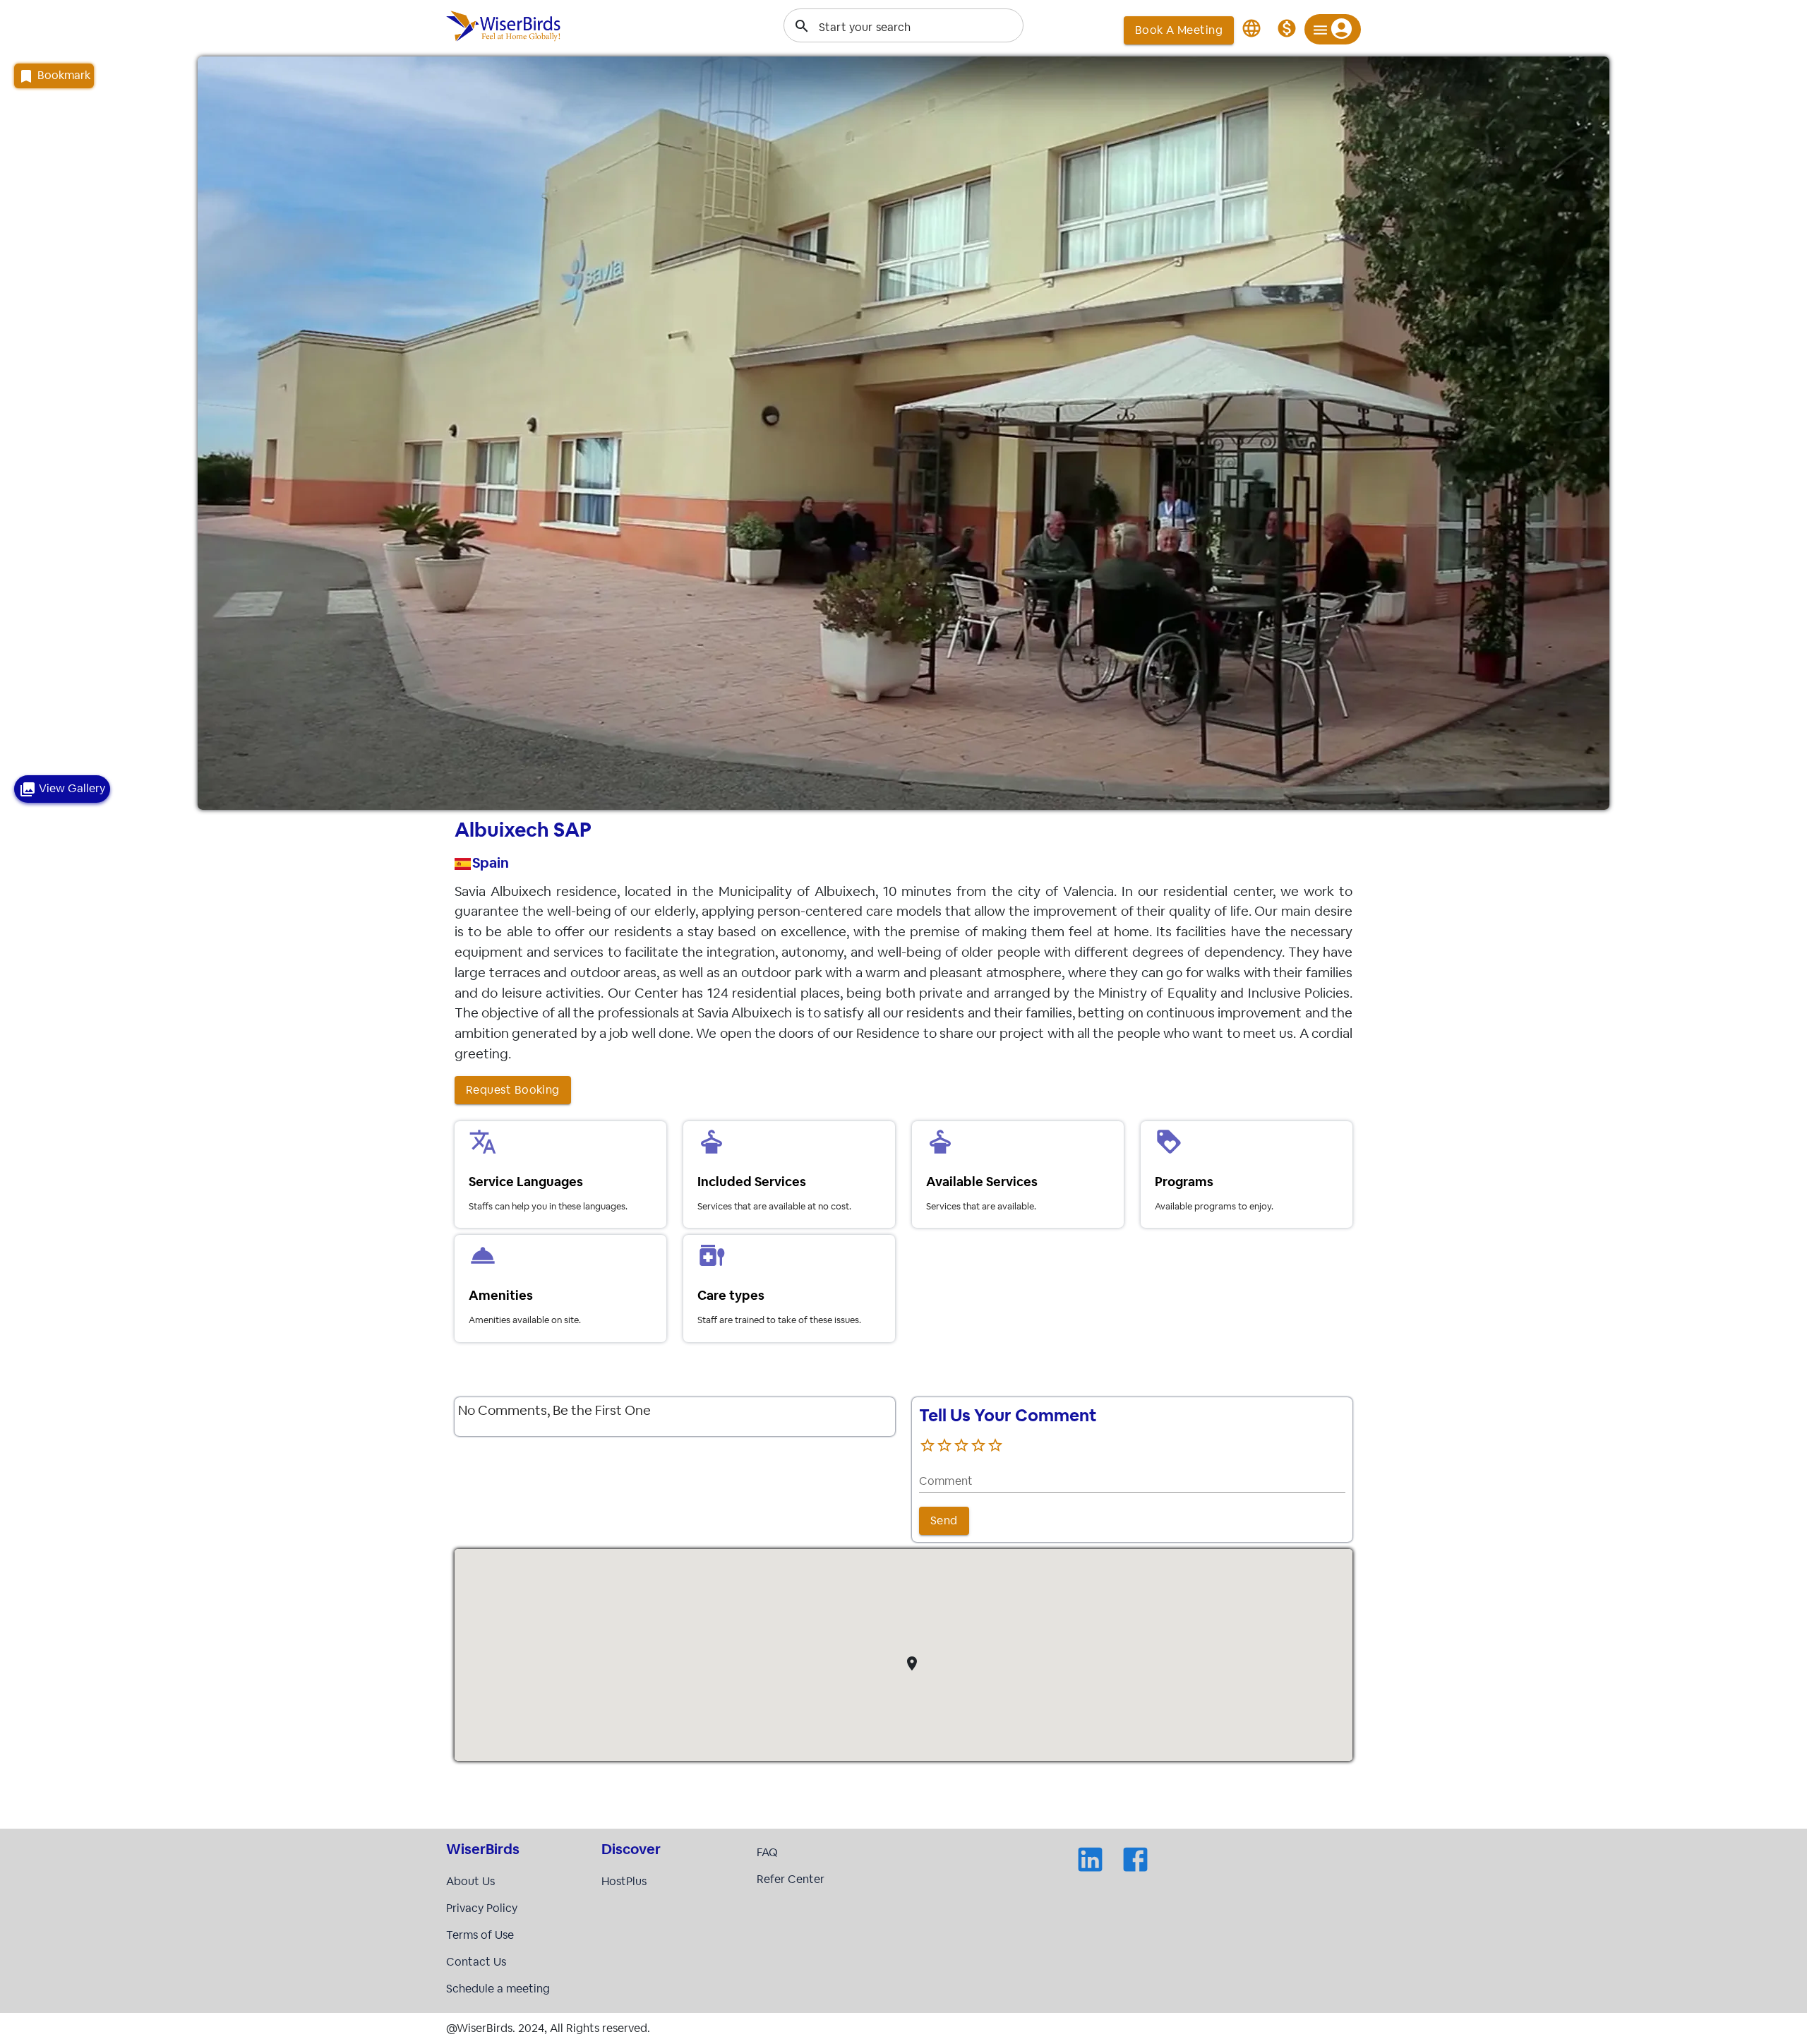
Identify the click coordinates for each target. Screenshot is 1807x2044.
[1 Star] (927, 1445)
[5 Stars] (995, 1445)
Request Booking (513, 1090)
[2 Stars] (944, 1445)
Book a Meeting (1179, 30)
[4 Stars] (978, 1445)
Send (944, 1520)
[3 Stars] (961, 1445)
